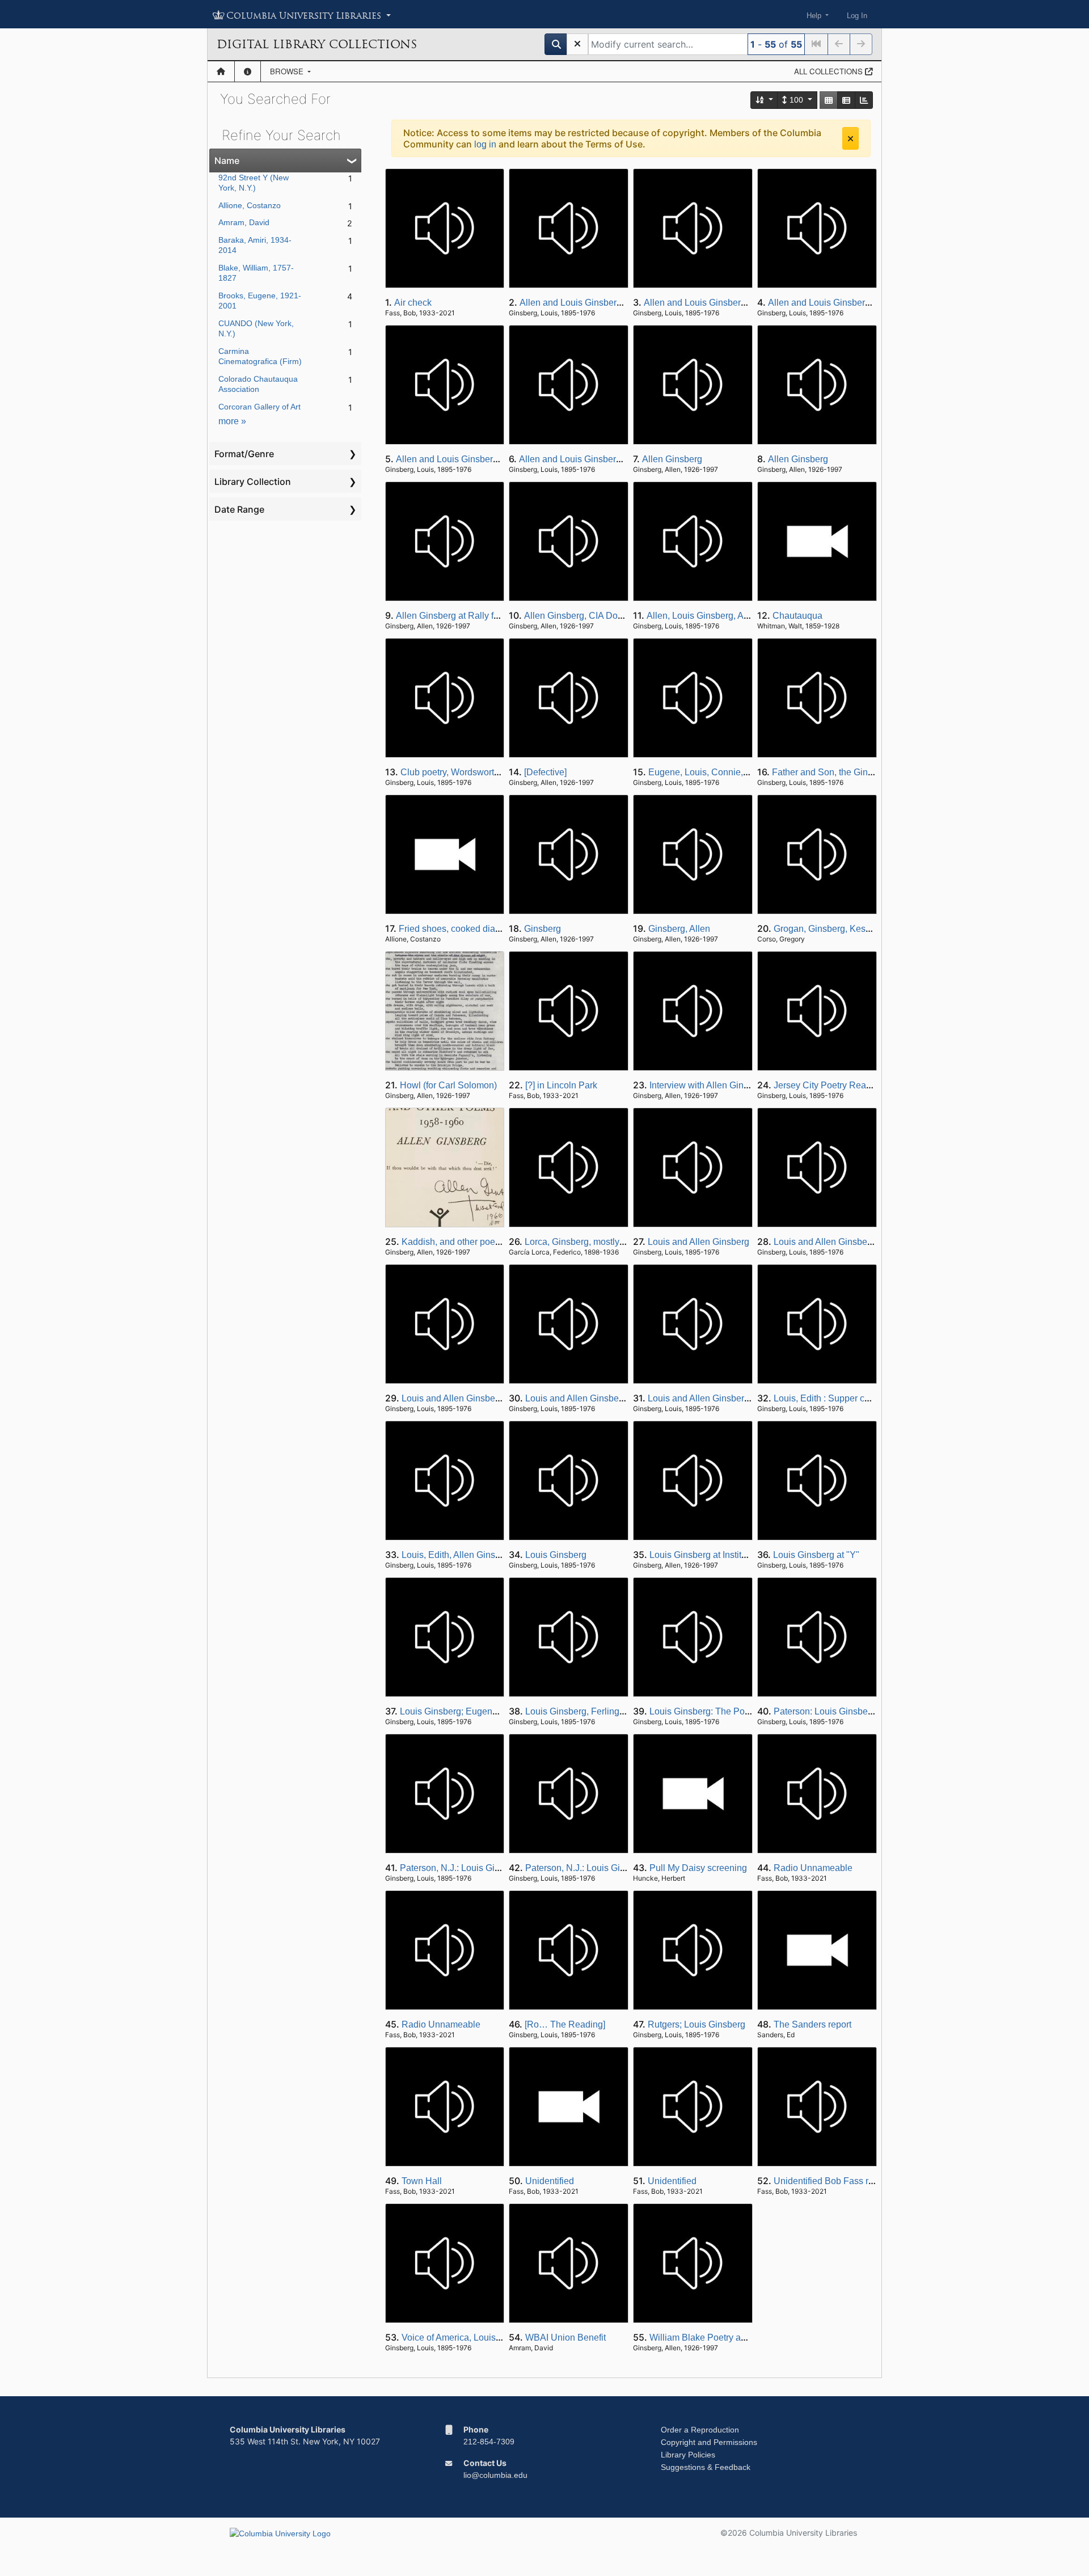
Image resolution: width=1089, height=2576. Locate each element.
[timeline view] (864, 100)
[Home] (221, 71)
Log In (857, 16)
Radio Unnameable (813, 1868)
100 (796, 100)
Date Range (239, 509)
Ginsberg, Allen (679, 929)
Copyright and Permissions (709, 2442)
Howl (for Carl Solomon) (448, 1085)
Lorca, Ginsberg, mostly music (585, 1242)
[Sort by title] (765, 100)
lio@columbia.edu (495, 2475)
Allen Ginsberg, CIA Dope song (587, 616)
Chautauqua (797, 616)
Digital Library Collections (317, 44)
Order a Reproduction (700, 2430)
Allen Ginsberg (672, 459)
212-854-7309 (489, 2442)
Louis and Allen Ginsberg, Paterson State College (501, 1398)
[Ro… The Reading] (565, 2024)
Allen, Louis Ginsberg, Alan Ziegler (717, 616)
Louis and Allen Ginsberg (698, 1242)
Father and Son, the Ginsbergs (833, 772)
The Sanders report (812, 2024)
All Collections (830, 71)
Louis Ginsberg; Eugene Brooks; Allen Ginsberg (496, 1711)
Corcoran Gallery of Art (259, 407)
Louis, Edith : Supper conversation (843, 1398)
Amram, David (244, 222)
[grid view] (829, 100)
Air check (413, 303)
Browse (288, 71)
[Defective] (545, 772)
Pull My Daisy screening (698, 1868)
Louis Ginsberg (556, 1555)
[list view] (846, 100)
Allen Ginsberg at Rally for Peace (463, 616)
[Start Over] (577, 44)
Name (227, 161)
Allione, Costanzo (250, 205)
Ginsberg (543, 929)
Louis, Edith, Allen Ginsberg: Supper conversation (501, 1555)
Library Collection (253, 482)
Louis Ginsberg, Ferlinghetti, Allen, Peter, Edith (619, 1711)
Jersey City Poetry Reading (829, 1085)
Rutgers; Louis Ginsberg (697, 2024)
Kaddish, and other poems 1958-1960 (477, 1242)
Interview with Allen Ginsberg (708, 1085)
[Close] (850, 138)
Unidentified (550, 2181)
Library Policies (688, 2455)
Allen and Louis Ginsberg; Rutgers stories (603, 459)
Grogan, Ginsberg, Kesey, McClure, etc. (853, 929)
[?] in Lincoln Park (561, 1085)
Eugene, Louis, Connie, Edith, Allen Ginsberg (739, 772)
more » (232, 421)
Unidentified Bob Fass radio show (842, 2181)
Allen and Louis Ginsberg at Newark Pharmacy (614, 303)
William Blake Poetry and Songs (714, 2338)
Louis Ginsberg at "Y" (816, 1555)
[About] (248, 71)
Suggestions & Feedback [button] (706, 2467)
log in (485, 144)
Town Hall (422, 2181)
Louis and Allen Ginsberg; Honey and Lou (858, 1242)
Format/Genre (244, 454)
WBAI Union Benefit (565, 2338)
